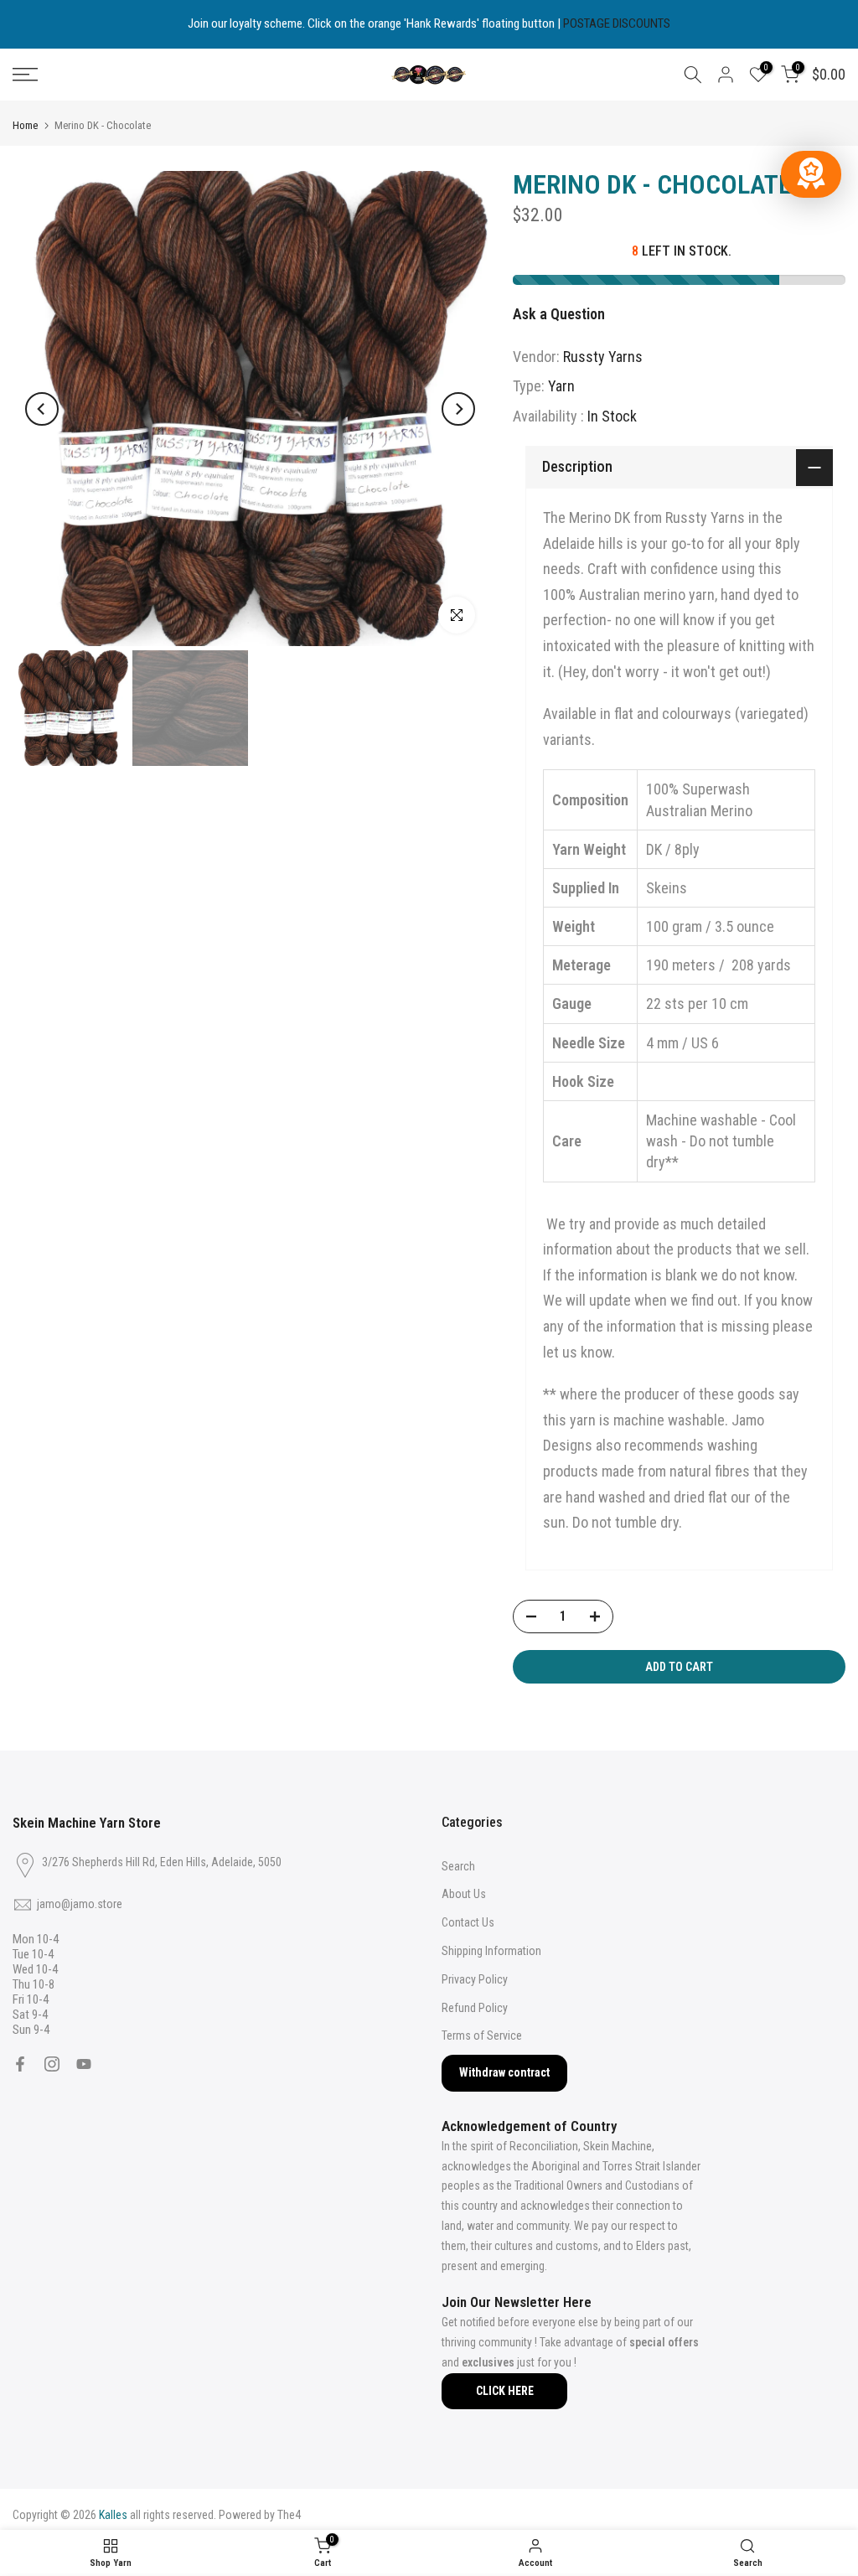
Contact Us (468, 1922)
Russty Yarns (603, 357)
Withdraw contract (504, 2072)
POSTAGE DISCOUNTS (617, 23)
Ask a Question (559, 314)
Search (458, 1866)
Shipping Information (491, 1951)
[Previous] (42, 409)
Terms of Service (482, 2035)
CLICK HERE (505, 2391)
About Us (464, 1894)
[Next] (458, 409)
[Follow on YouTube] (84, 2064)
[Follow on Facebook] (20, 2064)
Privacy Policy (475, 1979)
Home (25, 125)
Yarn (561, 386)
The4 (289, 2515)
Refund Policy (475, 2008)
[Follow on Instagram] (52, 2064)
